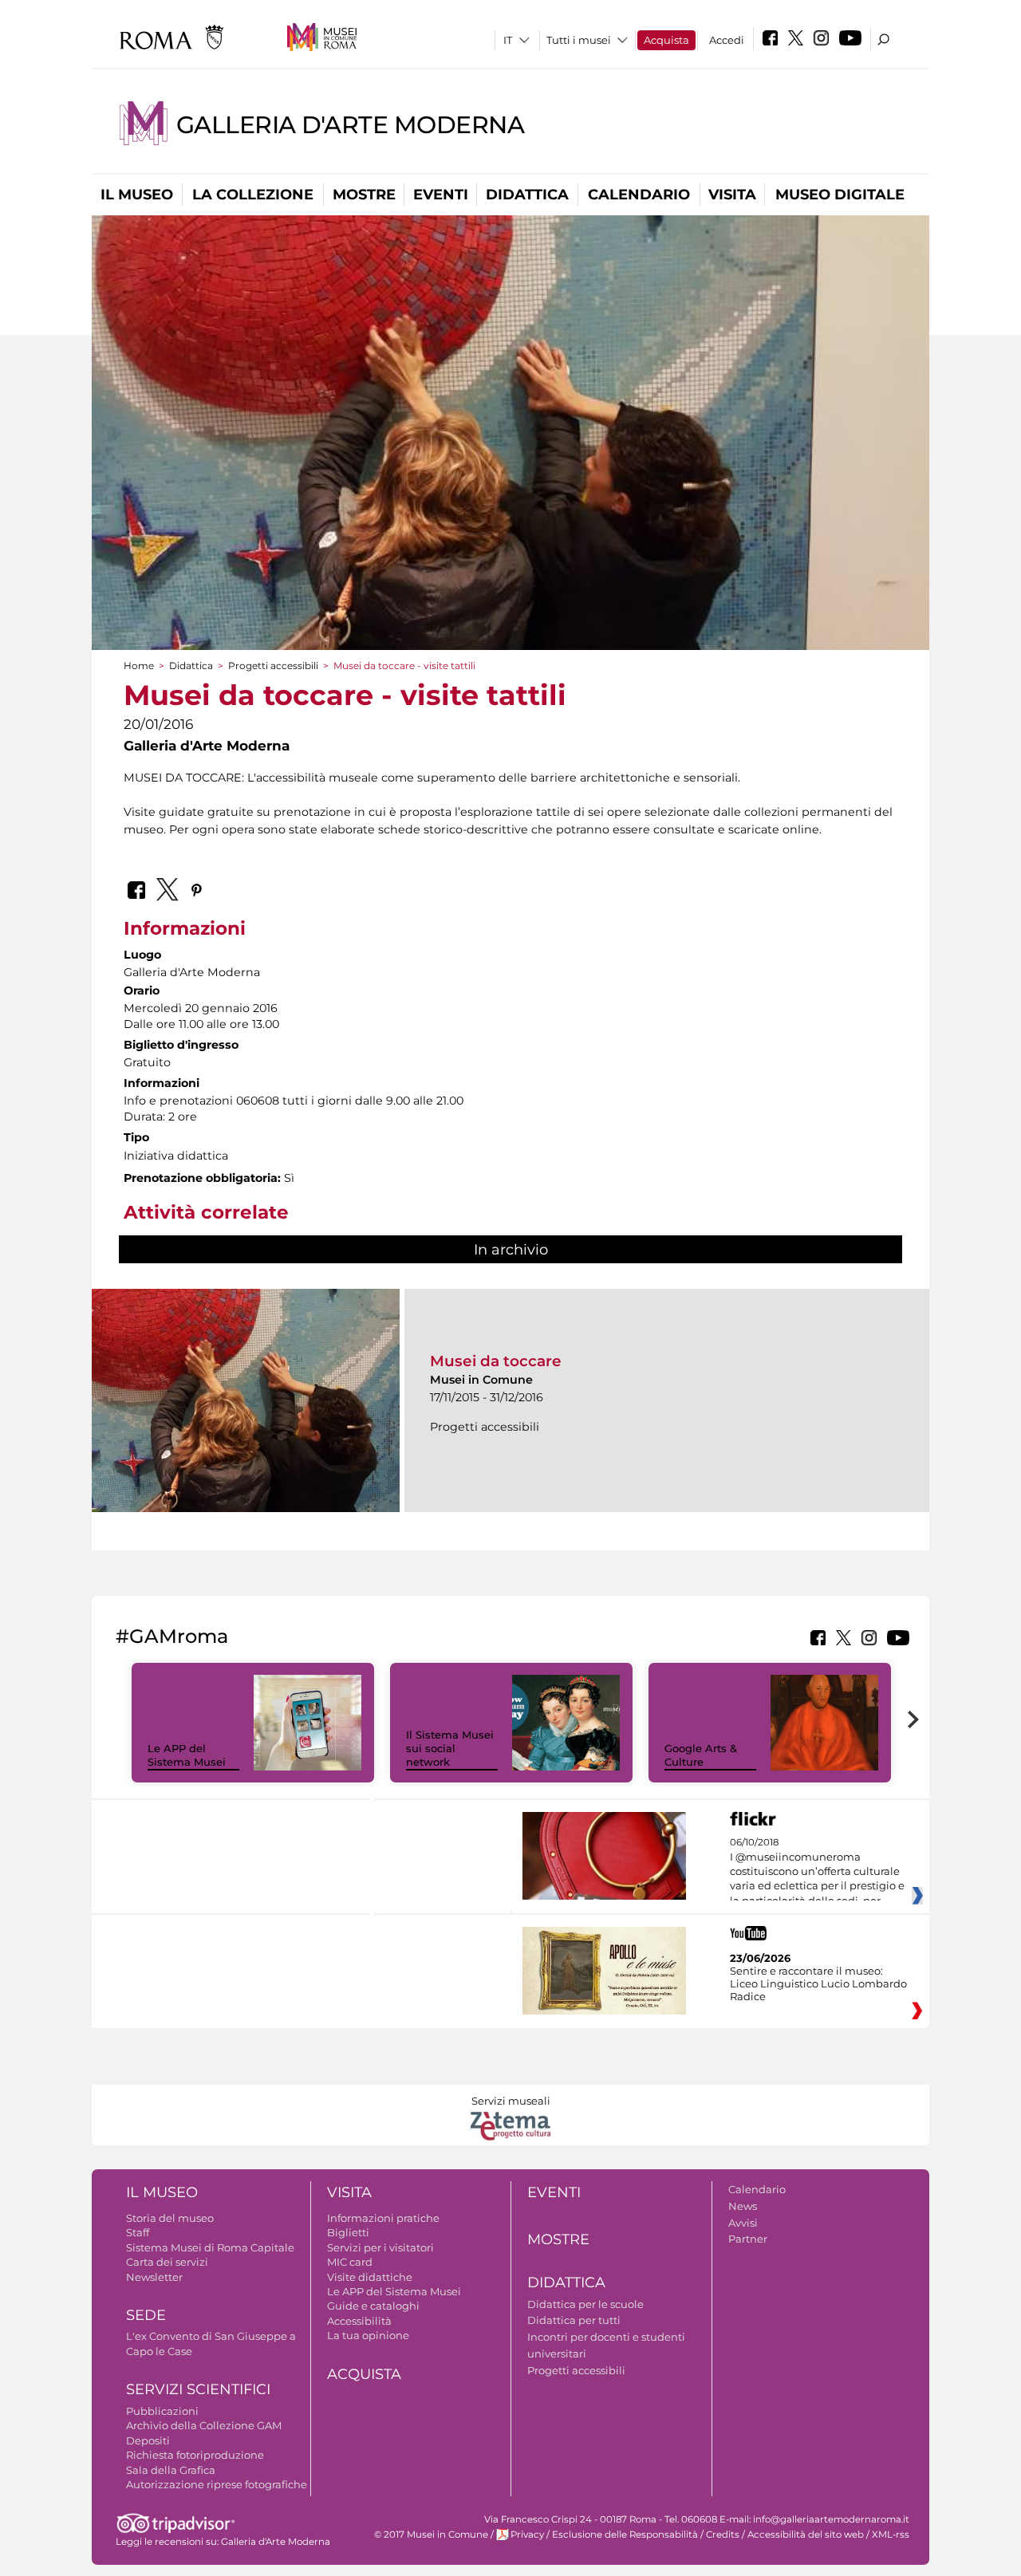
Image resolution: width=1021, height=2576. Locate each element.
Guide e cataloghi (373, 2306)
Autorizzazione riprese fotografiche (217, 2484)
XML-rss (891, 2535)
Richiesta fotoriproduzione (195, 2455)
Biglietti (348, 2232)
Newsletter (154, 2277)
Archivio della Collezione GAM (204, 2425)
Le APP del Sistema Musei (187, 1755)
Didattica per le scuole (585, 2304)
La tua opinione (368, 2335)
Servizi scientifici (198, 2389)
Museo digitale (840, 195)
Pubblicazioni (162, 2411)
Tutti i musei (579, 40)
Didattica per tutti (574, 2320)
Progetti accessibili (273, 666)
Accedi (727, 40)
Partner (748, 2239)
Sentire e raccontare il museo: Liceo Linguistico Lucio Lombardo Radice (818, 1983)
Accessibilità (359, 2321)
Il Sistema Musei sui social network (450, 1748)
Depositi (148, 2440)
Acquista (666, 40)
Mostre (364, 195)
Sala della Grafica (171, 2470)
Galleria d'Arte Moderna (350, 125)
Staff (138, 2232)
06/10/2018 (817, 1872)
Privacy (527, 2535)
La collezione (253, 195)
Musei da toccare (496, 1361)
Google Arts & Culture (701, 1755)
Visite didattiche (370, 2277)
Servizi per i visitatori (380, 2247)
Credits (723, 2535)
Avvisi (743, 2223)
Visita (732, 195)
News (743, 2206)
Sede (146, 2315)
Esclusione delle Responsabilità (625, 2535)
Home (139, 666)
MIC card (350, 2262)
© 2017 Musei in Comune (431, 2535)
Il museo (137, 195)
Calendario (639, 195)
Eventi (441, 195)
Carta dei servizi (167, 2262)
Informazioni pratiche (383, 2218)
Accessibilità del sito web (806, 2535)
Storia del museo (170, 2218)
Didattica (527, 195)
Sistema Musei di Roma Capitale (210, 2247)
